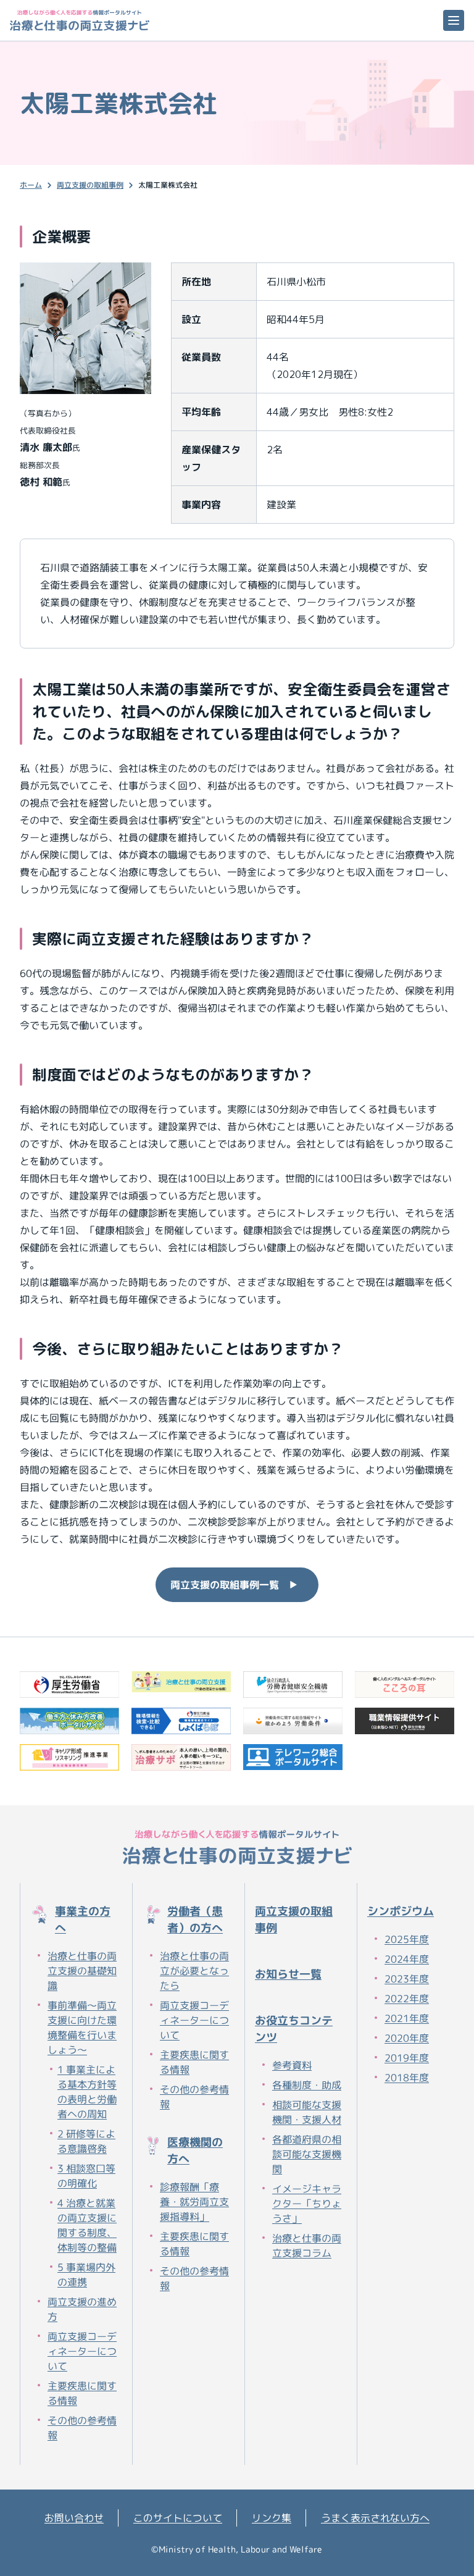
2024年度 (407, 1959)
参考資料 (292, 2065)
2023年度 (407, 1979)
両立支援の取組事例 (90, 185)
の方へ (83, 1919)
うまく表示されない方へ (375, 2518)
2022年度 (407, 1999)
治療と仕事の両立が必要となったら (194, 1971)
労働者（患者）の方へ (195, 1919)
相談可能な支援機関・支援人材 (307, 2112)
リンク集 (272, 2518)
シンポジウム (401, 1911)
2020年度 (407, 2038)
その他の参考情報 (82, 2428)
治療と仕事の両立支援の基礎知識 (82, 1971)
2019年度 (407, 2058)
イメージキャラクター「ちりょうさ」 (307, 2204)
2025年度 (407, 1939)
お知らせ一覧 (288, 1974)
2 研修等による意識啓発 (86, 2141)
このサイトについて (178, 2518)
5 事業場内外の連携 (86, 2275)
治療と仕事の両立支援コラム (307, 2246)
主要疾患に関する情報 (82, 2393)
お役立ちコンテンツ (294, 2029)
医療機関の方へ (195, 2150)
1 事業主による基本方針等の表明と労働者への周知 (87, 2092)
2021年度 (407, 2018)
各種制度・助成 (307, 2085)
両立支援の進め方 (82, 2309)
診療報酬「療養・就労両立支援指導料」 (194, 2202)
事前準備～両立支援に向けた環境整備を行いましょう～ (82, 2028)
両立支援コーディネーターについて (82, 2351)
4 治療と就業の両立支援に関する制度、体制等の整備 (87, 2225)
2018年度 (407, 2078)
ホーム (31, 185)
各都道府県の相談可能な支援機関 (307, 2154)
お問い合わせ (74, 2518)
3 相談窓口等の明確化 (86, 2176)
